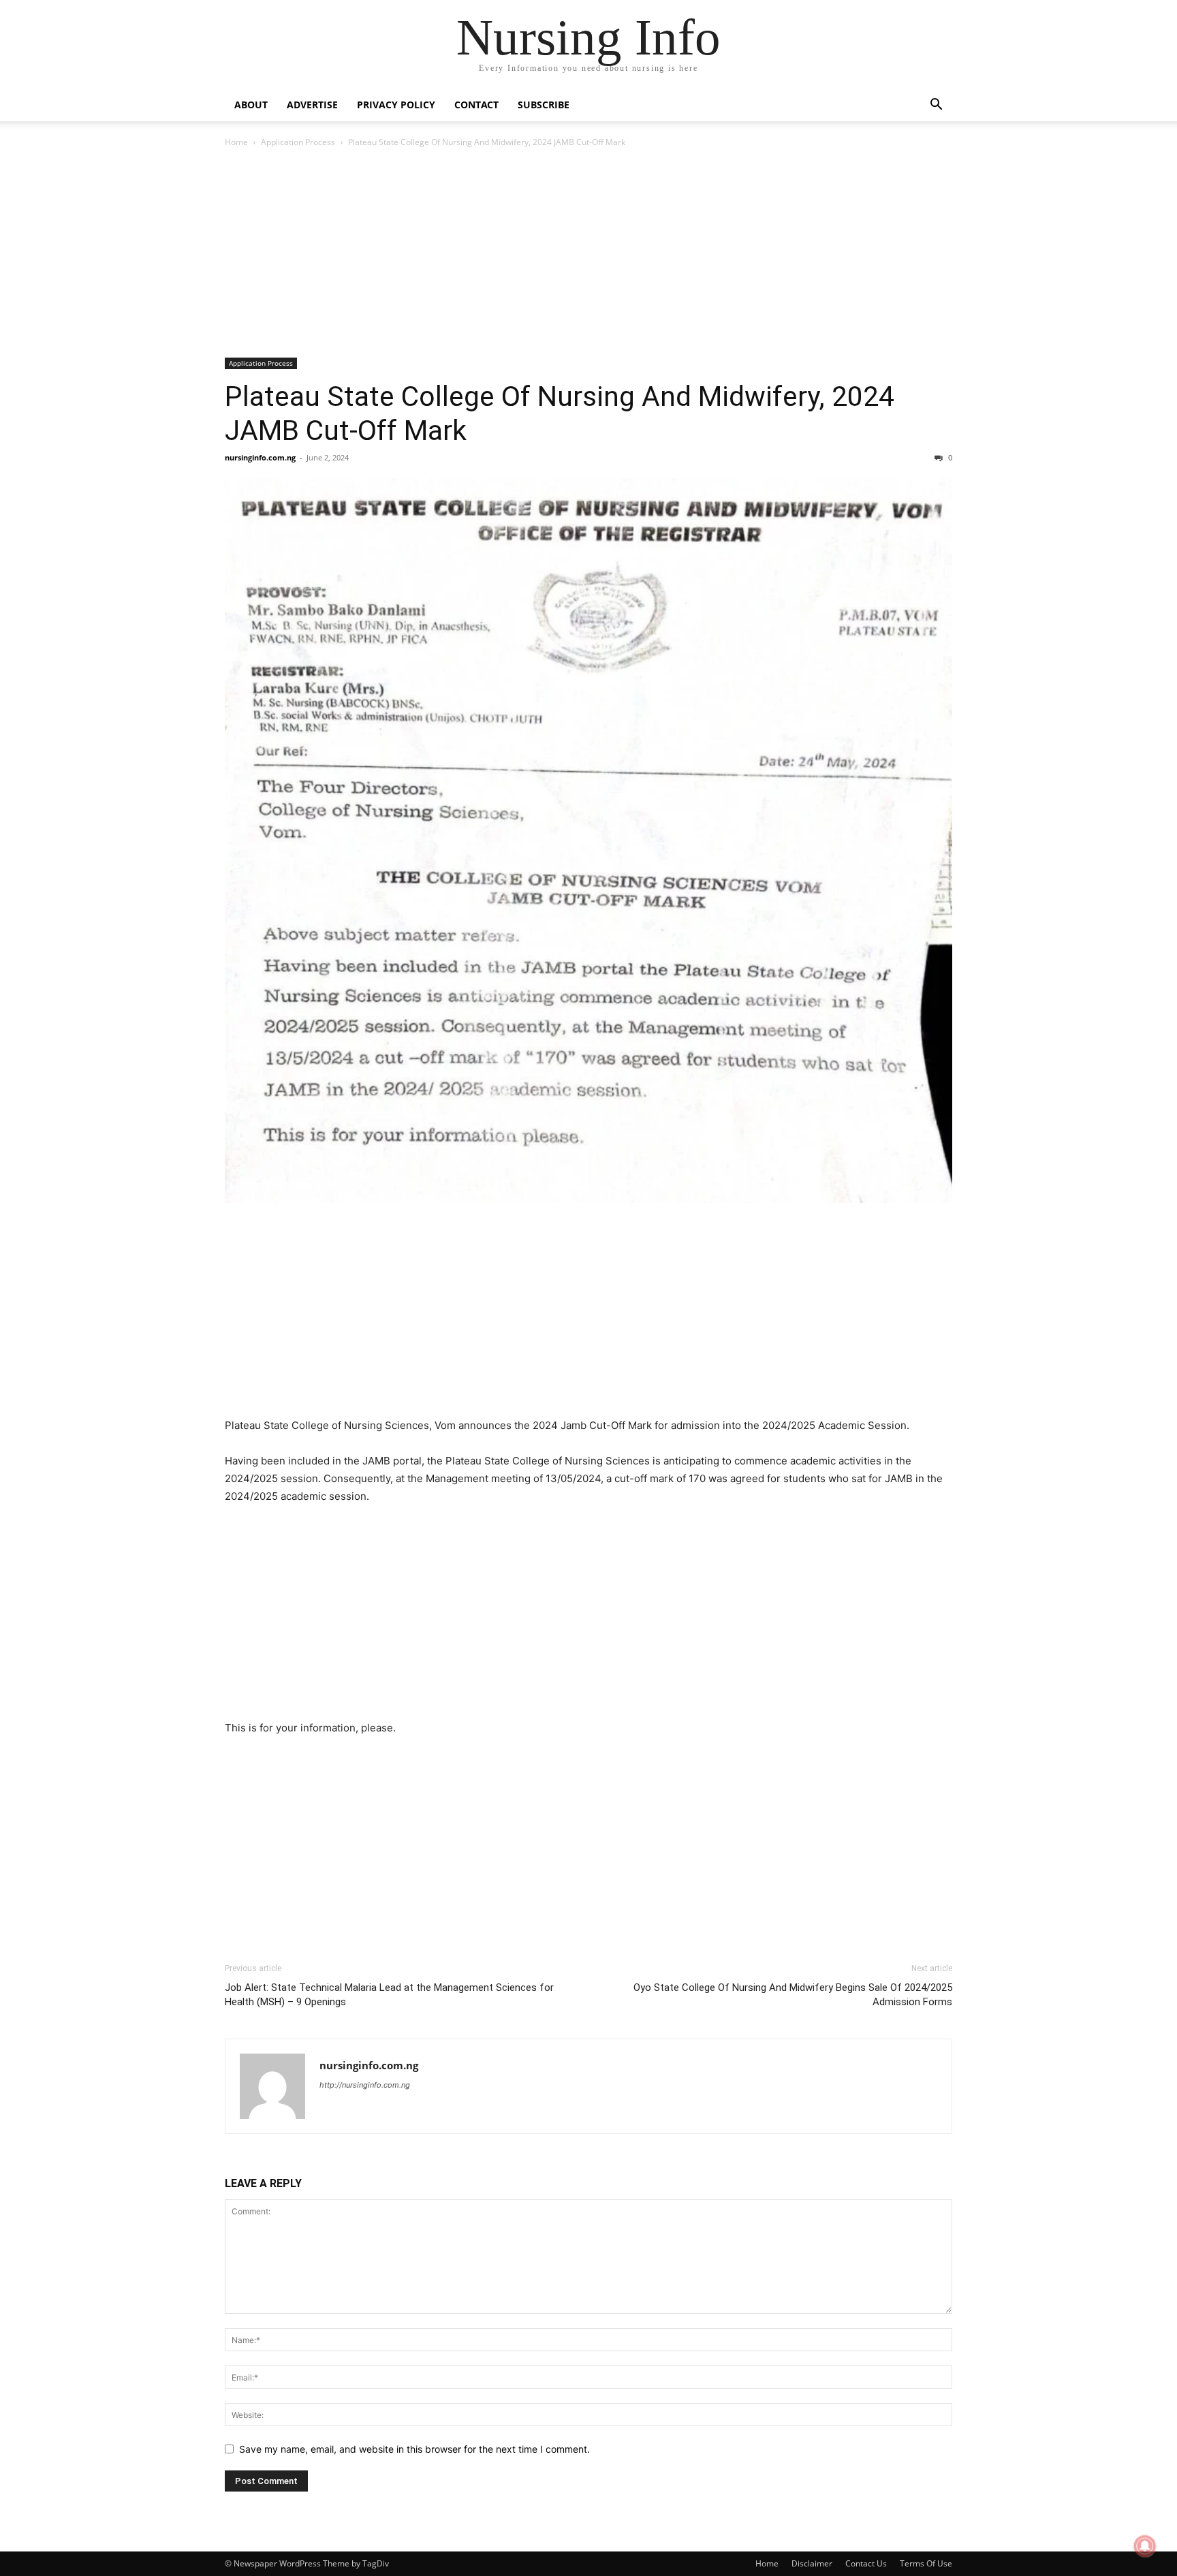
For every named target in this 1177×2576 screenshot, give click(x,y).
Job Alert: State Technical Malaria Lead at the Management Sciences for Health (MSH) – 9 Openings (389, 1995)
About (251, 105)
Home (236, 142)
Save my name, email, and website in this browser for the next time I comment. (414, 2449)
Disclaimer (812, 2563)
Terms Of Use (926, 2563)
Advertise (312, 105)
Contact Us (866, 2563)
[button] (936, 106)
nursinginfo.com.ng (260, 457)
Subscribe (544, 105)
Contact (476, 105)
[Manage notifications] (1145, 2546)
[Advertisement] (588, 257)
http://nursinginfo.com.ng (365, 2085)
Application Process (298, 142)
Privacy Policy (396, 105)
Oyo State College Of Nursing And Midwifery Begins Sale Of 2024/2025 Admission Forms (793, 1995)
